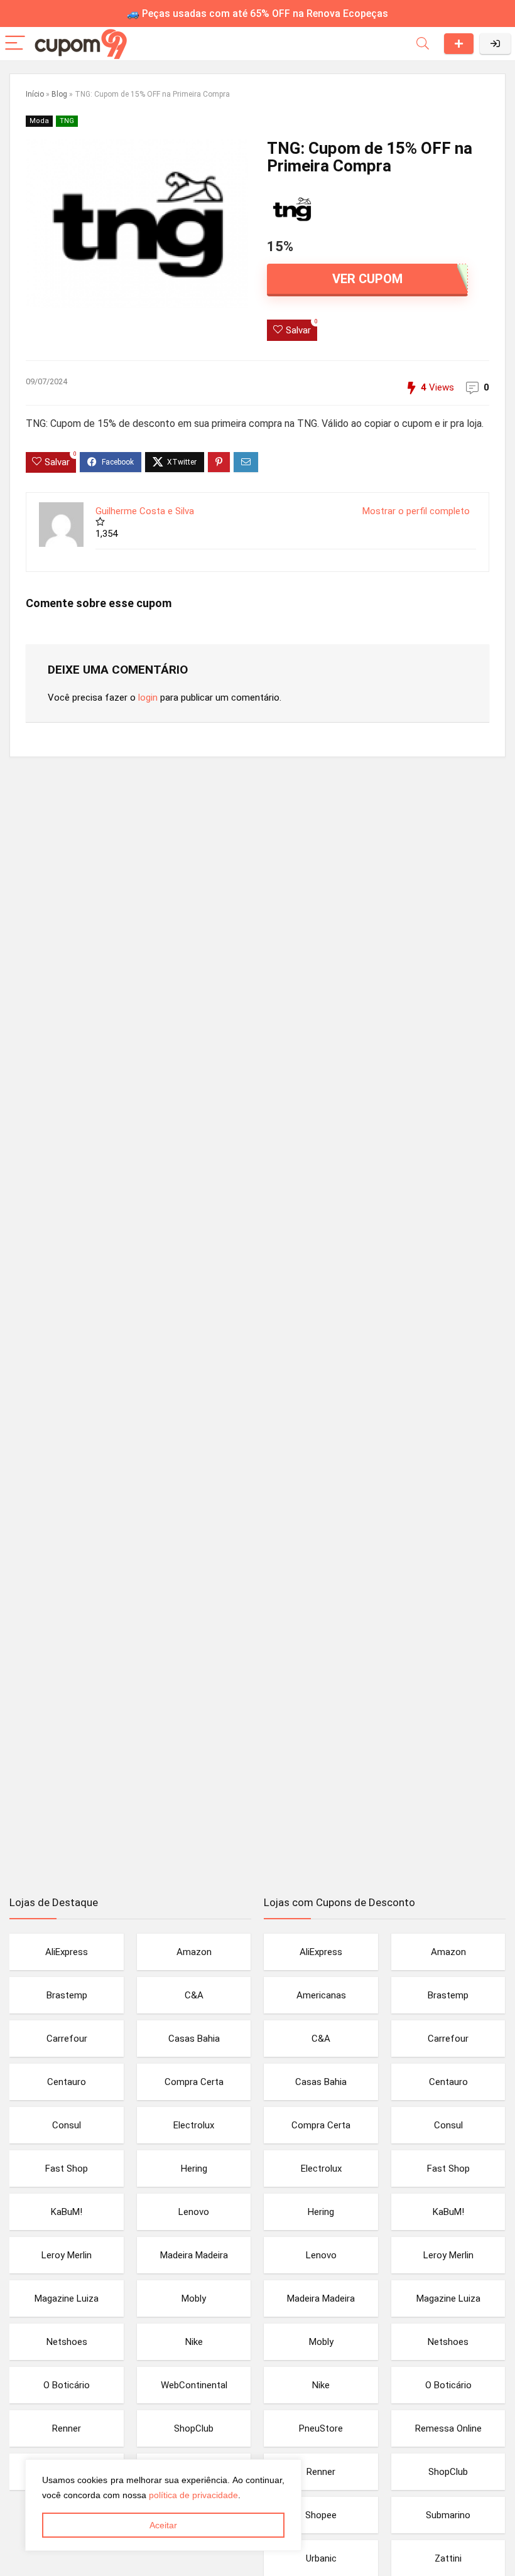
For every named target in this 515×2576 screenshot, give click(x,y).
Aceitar (163, 2525)
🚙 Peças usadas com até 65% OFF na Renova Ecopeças (257, 13)
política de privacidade (193, 2495)
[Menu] (15, 44)
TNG (67, 121)
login (148, 698)
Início (35, 94)
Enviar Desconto (459, 44)
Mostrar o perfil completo (416, 511)
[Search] (423, 44)
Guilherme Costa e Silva (145, 511)
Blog (59, 94)
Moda (39, 121)
